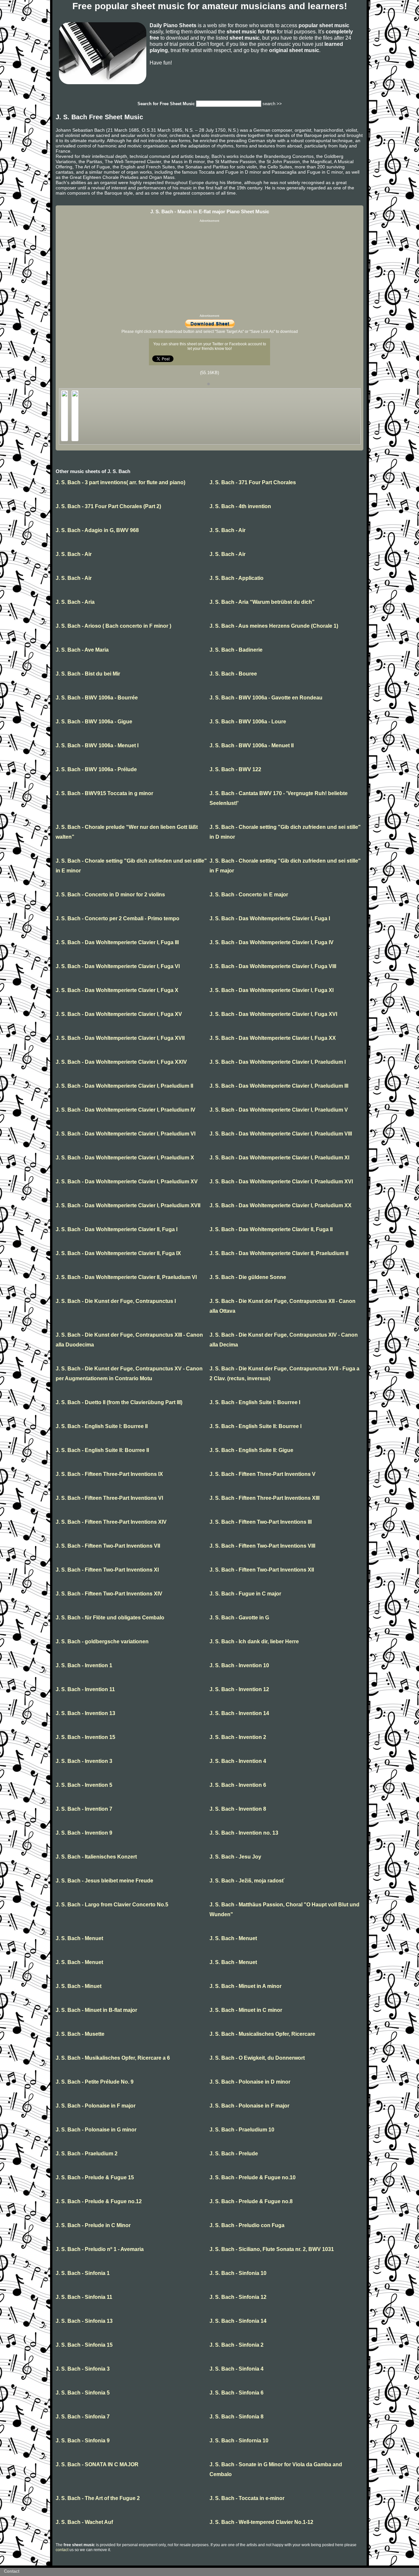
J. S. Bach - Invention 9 (84, 1833)
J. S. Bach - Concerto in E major (249, 895)
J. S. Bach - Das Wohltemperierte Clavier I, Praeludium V (279, 1110)
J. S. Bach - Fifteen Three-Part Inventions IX (109, 1474)
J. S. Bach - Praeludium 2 (87, 2154)
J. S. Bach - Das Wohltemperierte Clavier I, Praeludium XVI (281, 1182)
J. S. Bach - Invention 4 (238, 1761)
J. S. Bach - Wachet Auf (84, 2522)
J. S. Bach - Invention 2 (238, 1737)
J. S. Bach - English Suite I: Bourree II (102, 1426)
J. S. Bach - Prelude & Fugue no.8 (251, 2201)
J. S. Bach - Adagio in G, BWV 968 (97, 530)
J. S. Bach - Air (228, 530)
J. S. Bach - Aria (75, 602)
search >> (272, 104)
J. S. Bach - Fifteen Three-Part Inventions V (263, 1474)
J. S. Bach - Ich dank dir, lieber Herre (254, 1641)
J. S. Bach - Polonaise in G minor (96, 2130)
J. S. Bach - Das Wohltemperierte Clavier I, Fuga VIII (273, 966)
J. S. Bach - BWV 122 (235, 769)
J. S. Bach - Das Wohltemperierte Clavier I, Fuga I (270, 918)
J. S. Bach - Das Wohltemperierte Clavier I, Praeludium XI (279, 1158)
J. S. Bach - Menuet (79, 1938)
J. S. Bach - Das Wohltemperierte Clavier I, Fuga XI (272, 990)
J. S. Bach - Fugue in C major (245, 1594)
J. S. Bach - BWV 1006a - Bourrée (97, 698)
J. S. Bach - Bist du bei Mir (88, 674)
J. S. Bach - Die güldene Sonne (248, 1277)
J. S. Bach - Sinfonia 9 (83, 2441)
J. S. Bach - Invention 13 (85, 1713)
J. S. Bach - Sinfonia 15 (84, 2345)
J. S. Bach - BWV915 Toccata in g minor (104, 793)
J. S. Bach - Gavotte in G (239, 1618)
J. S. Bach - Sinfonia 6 (237, 2393)
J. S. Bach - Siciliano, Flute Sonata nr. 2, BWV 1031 (272, 2249)
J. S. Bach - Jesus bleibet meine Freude (104, 1881)
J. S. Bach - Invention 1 (84, 1665)
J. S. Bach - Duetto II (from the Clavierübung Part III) (119, 1402)
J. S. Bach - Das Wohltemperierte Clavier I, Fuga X (117, 990)
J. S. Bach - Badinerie (236, 650)
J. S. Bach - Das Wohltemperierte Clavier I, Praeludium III (279, 1086)
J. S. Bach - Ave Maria (82, 650)
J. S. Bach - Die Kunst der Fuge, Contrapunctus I (116, 1301)
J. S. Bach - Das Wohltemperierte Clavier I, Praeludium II (124, 1086)
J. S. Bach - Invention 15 (85, 1737)
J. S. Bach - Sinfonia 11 (84, 2297)
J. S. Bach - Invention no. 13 (244, 1833)
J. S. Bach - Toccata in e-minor (247, 2498)
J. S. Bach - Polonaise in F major (96, 2106)
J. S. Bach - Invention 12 (239, 1689)
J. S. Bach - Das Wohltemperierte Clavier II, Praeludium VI (126, 1277)
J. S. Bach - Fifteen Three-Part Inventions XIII (264, 1498)
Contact (12, 2571)
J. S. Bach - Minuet (79, 1986)
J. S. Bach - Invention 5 (84, 1785)
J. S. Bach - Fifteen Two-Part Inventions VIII (262, 1546)
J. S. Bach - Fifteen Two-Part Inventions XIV (109, 1594)
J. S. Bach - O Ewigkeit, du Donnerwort (257, 2058)
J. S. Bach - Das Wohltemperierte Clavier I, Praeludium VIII (281, 1134)
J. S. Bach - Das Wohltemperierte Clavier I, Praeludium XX (281, 1205)
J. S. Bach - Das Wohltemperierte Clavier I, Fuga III (117, 942)
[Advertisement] (209, 268)
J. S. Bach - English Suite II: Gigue (251, 1450)
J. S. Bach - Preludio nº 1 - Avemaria (100, 2249)
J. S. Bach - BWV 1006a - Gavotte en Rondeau (266, 698)
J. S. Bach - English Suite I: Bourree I (255, 1402)
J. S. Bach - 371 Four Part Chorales (253, 482)
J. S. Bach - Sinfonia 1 (83, 2273)
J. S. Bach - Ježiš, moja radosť (247, 1881)
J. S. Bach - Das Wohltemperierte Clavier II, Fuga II (271, 1229)
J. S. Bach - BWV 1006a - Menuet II (252, 745)
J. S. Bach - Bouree (233, 674)
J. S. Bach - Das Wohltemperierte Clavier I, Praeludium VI (126, 1134)
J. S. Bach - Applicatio (237, 578)
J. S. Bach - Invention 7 (84, 1809)
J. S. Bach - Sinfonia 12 (238, 2297)
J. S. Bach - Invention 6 (238, 1785)
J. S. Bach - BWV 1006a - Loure (248, 722)
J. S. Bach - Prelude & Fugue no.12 (99, 2201)
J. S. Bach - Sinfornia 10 (239, 2441)
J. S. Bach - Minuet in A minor (246, 1986)
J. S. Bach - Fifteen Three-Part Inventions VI (109, 1498)
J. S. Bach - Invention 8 (238, 1809)
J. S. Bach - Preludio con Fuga (247, 2225)
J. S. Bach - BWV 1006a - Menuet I (97, 745)
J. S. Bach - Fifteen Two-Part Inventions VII (108, 1546)
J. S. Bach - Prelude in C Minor (93, 2225)
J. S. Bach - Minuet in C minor (246, 2010)
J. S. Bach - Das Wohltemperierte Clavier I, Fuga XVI (273, 1014)
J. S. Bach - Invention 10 (239, 1665)
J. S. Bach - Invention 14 (239, 1713)
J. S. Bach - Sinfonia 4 (237, 2369)
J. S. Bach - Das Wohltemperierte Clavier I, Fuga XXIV (121, 1062)
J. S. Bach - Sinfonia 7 (83, 2417)
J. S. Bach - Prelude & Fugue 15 (95, 2177)
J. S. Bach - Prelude (234, 2154)
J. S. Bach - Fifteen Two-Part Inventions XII (262, 1570)
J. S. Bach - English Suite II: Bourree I (255, 1426)
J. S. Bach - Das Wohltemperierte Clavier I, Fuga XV (119, 1014)
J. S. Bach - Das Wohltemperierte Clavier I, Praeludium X (125, 1158)
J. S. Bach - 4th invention (240, 506)
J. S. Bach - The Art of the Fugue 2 (98, 2498)
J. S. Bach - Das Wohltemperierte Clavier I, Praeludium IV (126, 1110)
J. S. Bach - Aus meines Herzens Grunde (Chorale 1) (274, 626)
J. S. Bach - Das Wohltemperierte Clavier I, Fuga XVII (120, 1038)
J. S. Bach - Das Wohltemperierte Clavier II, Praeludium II (279, 1253)
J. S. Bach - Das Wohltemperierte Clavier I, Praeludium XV (127, 1182)
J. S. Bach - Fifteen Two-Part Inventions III (261, 1522)
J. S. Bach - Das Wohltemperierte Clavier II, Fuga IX (118, 1253)
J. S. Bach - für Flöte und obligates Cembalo (110, 1618)
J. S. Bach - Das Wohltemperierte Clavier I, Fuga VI (118, 966)
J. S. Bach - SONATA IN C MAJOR (97, 2464)
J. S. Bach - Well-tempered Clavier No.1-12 (261, 2522)
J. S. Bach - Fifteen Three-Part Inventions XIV (111, 1522)
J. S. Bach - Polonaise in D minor (250, 2082)
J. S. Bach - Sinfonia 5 (83, 2393)
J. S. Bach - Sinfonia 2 (237, 2345)
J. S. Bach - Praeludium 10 (242, 2130)
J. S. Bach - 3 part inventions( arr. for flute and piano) (120, 482)
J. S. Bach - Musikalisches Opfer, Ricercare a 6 (113, 2058)
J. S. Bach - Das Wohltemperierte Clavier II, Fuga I (117, 1229)
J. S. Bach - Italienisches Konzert (96, 1857)
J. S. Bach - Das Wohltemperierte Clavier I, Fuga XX (273, 1038)
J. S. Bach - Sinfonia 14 (238, 2321)
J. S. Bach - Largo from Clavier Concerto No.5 (112, 1905)
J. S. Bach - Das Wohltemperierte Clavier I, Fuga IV (272, 942)
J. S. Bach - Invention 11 (85, 1689)
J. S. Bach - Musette (80, 2034)
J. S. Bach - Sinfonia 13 (84, 2321)
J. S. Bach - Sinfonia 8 (237, 2417)
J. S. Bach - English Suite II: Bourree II (102, 1450)
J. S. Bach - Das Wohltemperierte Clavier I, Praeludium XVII (128, 1205)
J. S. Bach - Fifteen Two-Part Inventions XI (107, 1570)
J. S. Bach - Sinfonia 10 (238, 2273)
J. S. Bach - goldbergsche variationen (102, 1641)
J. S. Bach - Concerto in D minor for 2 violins (110, 895)
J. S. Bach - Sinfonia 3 (83, 2369)
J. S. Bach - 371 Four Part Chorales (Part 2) (108, 506)
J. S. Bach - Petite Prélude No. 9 (95, 2082)
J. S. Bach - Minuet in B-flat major (96, 2010)
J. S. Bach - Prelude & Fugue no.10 (253, 2177)
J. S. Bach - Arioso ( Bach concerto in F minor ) (113, 626)
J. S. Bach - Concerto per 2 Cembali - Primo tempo (118, 918)
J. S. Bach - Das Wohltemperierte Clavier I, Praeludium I (278, 1062)
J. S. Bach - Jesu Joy (235, 1857)
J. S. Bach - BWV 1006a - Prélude (96, 769)
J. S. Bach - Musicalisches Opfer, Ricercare (262, 2034)
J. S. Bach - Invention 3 (84, 1761)
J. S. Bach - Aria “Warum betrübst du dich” (262, 602)
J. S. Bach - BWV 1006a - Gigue (94, 722)
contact (62, 2550)
